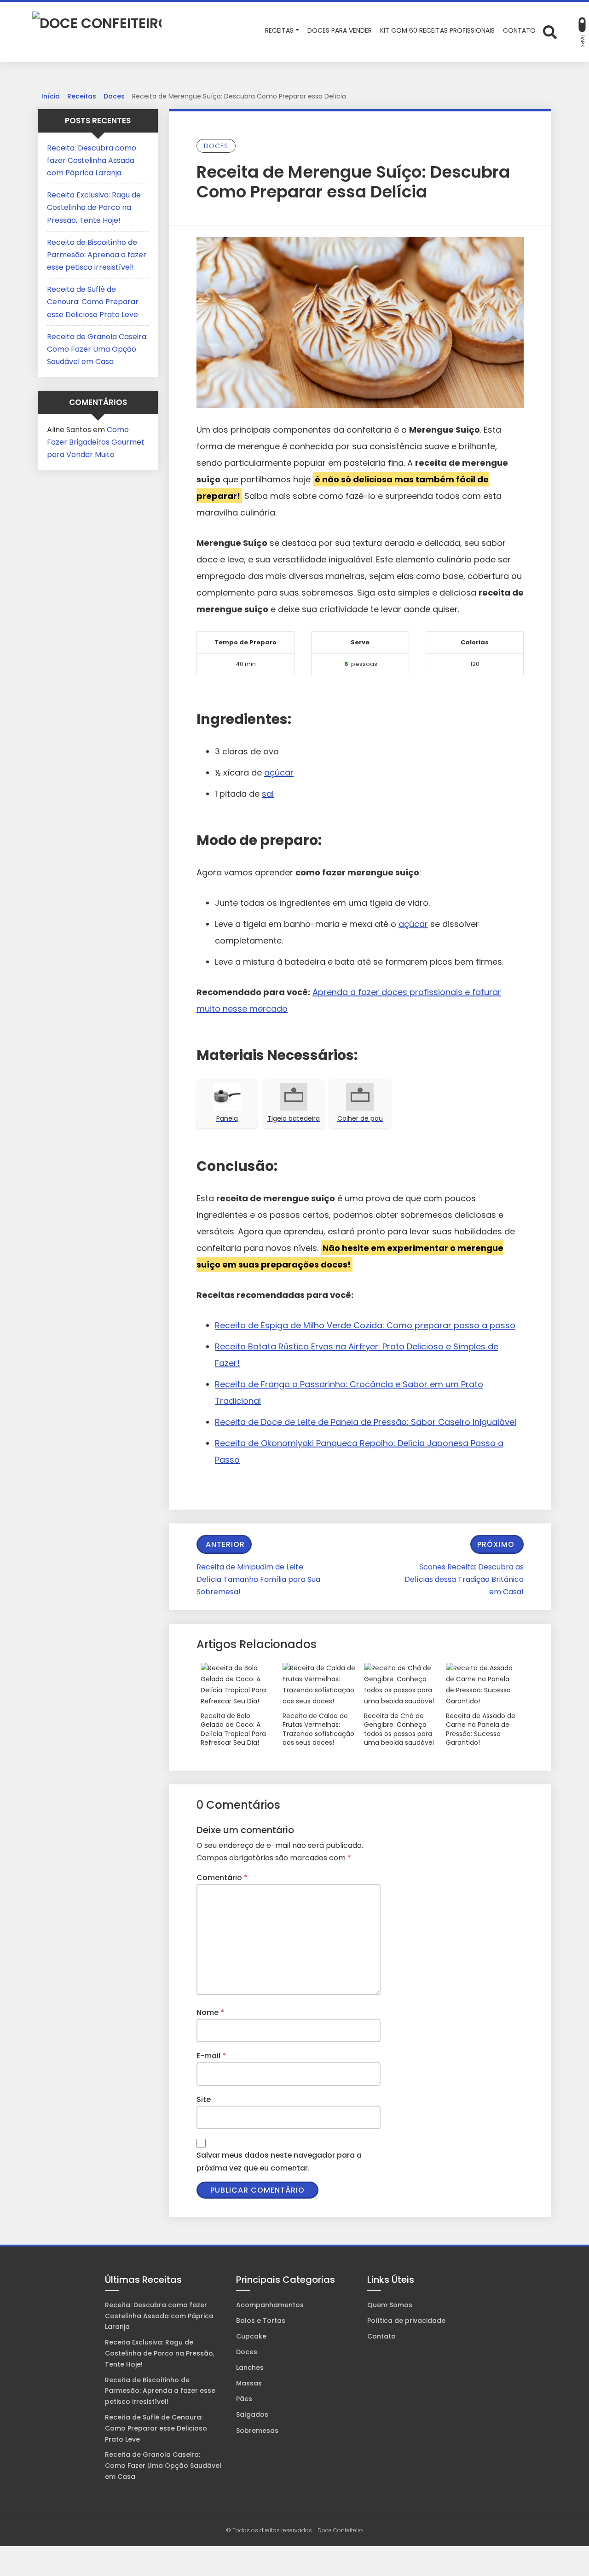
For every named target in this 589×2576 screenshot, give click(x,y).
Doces (114, 96)
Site (204, 2099)
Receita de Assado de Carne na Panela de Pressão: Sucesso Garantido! (481, 1730)
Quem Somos (390, 2305)
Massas (249, 2383)
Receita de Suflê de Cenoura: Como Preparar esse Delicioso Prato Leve (93, 302)
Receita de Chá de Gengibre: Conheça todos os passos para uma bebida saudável (399, 1730)
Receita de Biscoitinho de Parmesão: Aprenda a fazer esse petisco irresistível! (97, 255)
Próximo (496, 1544)
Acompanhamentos (270, 2305)
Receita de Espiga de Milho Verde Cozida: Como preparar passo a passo (365, 1325)
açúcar (279, 773)
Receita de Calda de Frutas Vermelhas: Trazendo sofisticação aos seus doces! (318, 1730)
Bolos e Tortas (261, 2321)
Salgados (252, 2414)
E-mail (211, 2056)
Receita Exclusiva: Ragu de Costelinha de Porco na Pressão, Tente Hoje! (94, 207)
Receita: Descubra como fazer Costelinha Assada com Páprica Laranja (92, 160)
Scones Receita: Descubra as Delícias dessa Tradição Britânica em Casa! (464, 1579)
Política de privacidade (406, 2321)
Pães (244, 2399)
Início (51, 96)
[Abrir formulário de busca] (550, 31)
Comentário (222, 1878)
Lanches (250, 2368)
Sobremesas (257, 2431)
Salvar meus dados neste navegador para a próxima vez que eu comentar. (279, 2161)
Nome (210, 2012)
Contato (381, 2336)
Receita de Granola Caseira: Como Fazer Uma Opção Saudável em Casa (97, 349)
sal (268, 794)
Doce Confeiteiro (340, 2530)
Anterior (225, 1544)
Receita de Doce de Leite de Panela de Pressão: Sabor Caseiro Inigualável (366, 1422)
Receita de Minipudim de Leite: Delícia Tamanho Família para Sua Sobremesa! (258, 1579)
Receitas (82, 96)
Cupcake (251, 2336)
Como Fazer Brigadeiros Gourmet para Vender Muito (96, 442)
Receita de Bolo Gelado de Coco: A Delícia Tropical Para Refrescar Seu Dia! (233, 1730)
